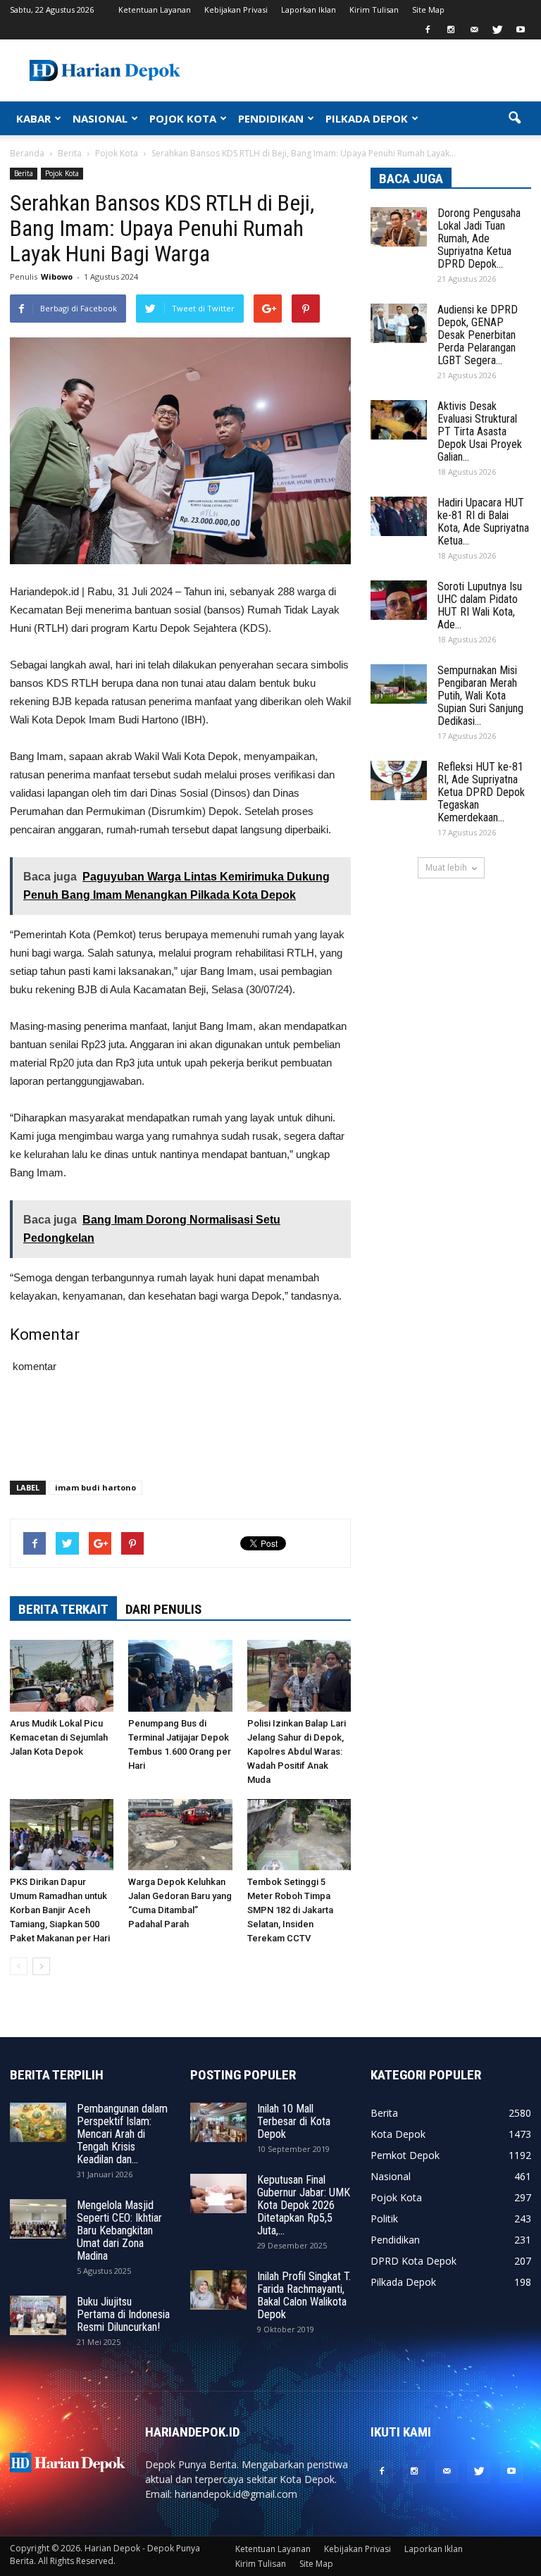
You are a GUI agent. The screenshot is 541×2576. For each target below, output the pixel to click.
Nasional (391, 2176)
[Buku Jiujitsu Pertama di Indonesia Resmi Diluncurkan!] (38, 2315)
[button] (514, 118)
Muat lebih (446, 867)
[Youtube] (521, 30)
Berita (24, 173)
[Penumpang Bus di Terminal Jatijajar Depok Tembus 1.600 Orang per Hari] (180, 1675)
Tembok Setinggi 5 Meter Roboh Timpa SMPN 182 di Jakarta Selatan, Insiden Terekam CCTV (290, 1910)
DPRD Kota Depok (413, 2261)
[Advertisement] (180, 1433)
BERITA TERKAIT (63, 1609)
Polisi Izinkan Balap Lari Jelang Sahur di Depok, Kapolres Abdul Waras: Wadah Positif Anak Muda (297, 1751)
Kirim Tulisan (374, 10)
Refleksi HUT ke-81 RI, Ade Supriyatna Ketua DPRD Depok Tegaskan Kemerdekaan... (481, 792)
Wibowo (57, 276)
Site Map (428, 10)
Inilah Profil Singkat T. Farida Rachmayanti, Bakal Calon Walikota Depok (304, 2295)
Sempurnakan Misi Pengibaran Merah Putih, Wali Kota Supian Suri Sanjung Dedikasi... (480, 696)
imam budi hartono (95, 1487)
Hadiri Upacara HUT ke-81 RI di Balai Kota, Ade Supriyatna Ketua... (483, 522)
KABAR (33, 118)
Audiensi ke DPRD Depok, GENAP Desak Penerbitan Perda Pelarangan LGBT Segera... (478, 335)
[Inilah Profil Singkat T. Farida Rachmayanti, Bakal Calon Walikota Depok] (218, 2290)
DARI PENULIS (163, 1609)
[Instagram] (451, 30)
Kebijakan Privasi (236, 10)
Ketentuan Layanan (155, 10)
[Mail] (474, 30)
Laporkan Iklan (309, 10)
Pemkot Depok (405, 2155)
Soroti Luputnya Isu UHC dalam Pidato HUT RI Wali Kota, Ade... (480, 605)
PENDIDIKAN (271, 118)
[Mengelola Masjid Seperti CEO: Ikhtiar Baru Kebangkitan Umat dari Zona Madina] (38, 2219)
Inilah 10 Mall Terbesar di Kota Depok (294, 2121)
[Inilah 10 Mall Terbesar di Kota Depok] (218, 2122)
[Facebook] (428, 30)
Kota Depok (398, 2134)
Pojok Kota (62, 173)
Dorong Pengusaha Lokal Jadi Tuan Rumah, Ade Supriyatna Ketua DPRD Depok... (479, 238)
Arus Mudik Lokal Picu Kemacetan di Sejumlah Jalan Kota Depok (59, 1737)
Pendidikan (395, 2240)
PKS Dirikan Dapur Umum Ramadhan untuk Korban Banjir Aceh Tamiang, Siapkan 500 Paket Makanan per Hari (60, 1910)
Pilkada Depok (403, 2282)
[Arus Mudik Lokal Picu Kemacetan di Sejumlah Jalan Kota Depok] (62, 1675)
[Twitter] (497, 30)
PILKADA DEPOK (367, 118)
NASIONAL (100, 118)
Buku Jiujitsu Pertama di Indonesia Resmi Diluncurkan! (123, 2314)
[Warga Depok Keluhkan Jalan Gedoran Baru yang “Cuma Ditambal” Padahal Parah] (180, 1835)
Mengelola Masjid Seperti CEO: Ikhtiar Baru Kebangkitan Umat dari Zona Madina (119, 2230)
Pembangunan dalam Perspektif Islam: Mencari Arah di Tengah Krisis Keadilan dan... (122, 2134)
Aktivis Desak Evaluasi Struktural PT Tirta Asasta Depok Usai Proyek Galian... (480, 431)
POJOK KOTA (183, 118)
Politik (384, 2219)
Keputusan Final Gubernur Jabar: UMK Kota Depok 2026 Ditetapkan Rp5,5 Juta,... (304, 2205)
